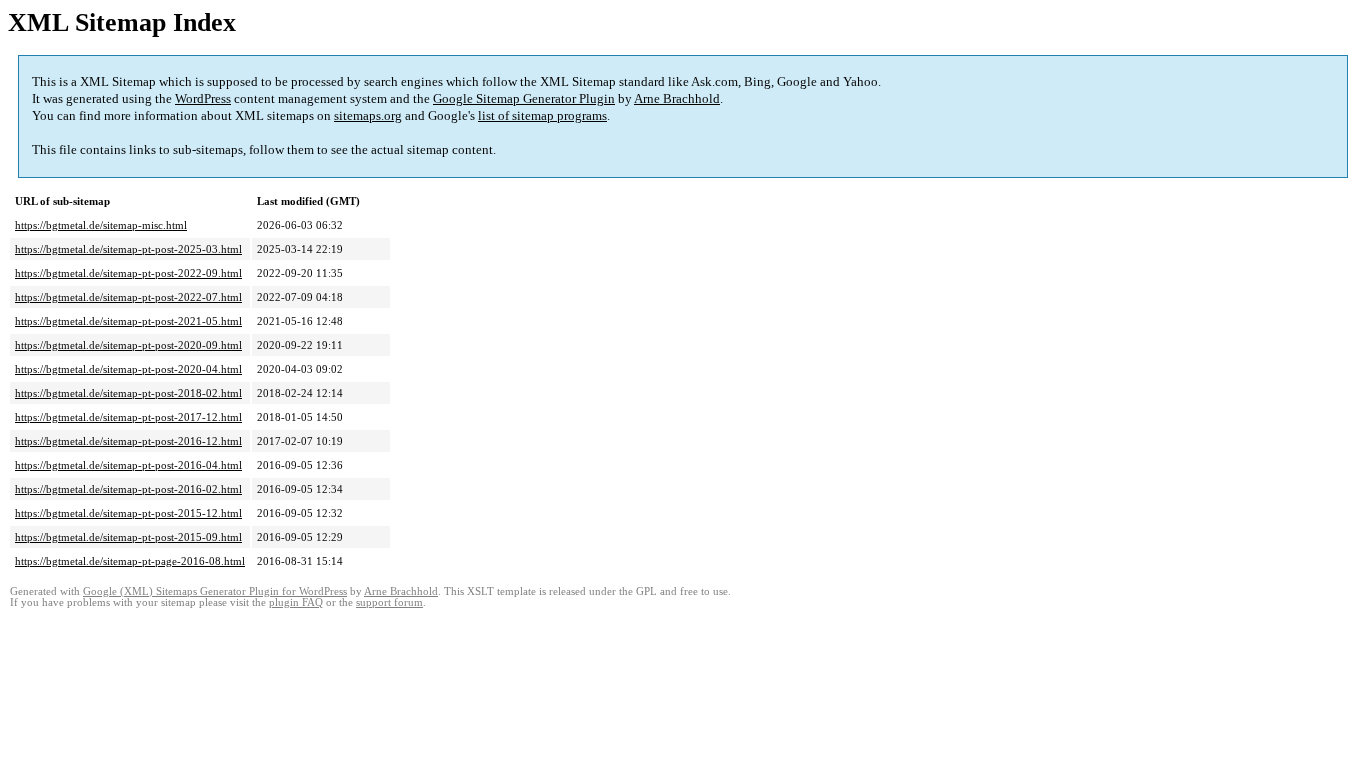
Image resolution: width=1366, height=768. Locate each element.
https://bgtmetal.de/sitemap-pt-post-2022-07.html (128, 297)
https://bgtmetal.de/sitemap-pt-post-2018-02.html (128, 393)
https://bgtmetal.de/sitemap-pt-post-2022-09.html (128, 273)
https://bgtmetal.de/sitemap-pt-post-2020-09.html (128, 345)
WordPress (203, 98)
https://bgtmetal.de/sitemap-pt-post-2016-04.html (128, 465)
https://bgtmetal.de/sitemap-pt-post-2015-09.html (128, 537)
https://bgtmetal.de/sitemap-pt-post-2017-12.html (128, 417)
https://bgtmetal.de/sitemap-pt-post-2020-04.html (128, 369)
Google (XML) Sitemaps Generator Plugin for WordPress (215, 591)
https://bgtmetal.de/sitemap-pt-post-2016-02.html (128, 489)
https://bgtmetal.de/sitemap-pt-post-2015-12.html (128, 513)
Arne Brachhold (677, 98)
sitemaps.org (368, 115)
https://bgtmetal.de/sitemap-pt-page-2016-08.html (130, 561)
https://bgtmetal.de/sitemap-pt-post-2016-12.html (128, 441)
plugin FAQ (296, 602)
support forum (389, 602)
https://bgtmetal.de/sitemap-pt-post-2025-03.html (128, 249)
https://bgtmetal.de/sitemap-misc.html (101, 225)
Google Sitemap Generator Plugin (524, 98)
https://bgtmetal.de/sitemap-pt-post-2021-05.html (128, 321)
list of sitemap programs (542, 115)
